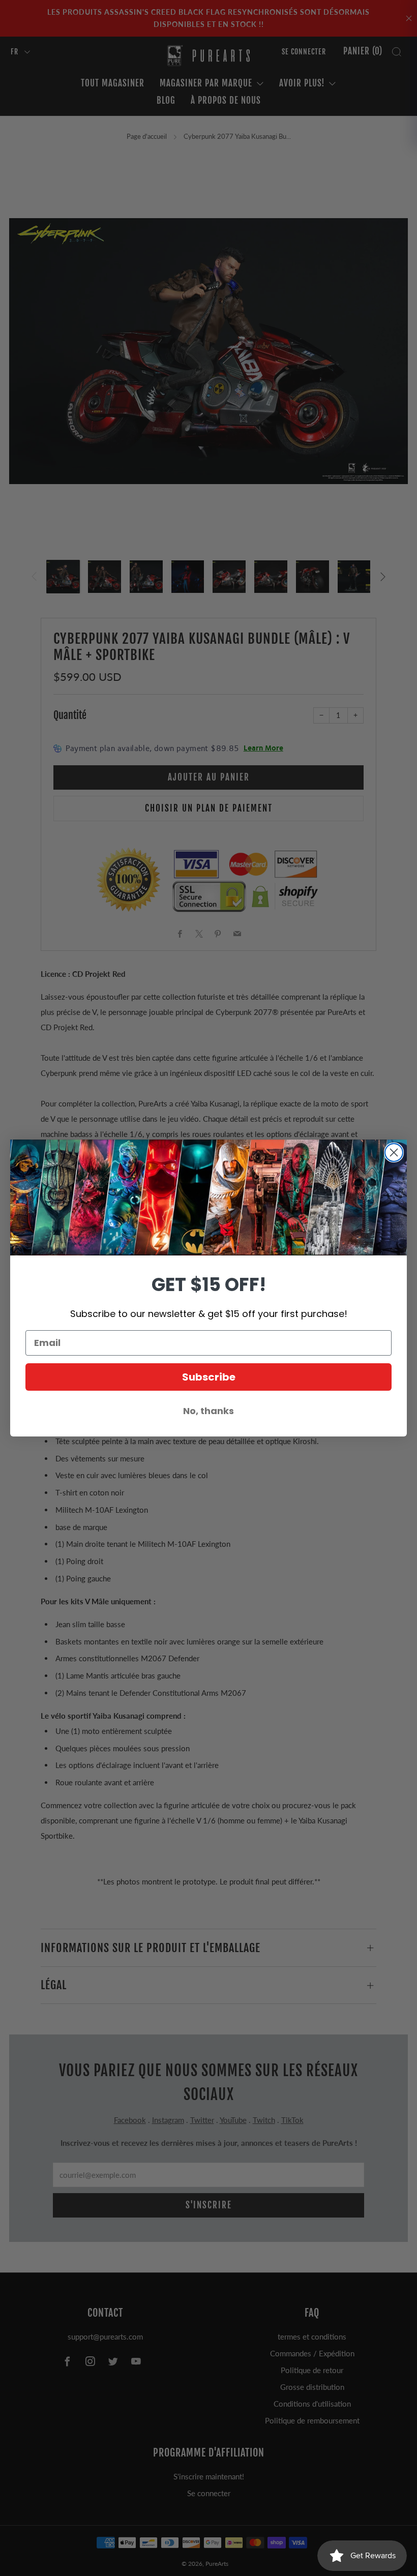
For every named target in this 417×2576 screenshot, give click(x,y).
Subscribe (209, 1377)
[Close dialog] (394, 1152)
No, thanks (208, 1411)
